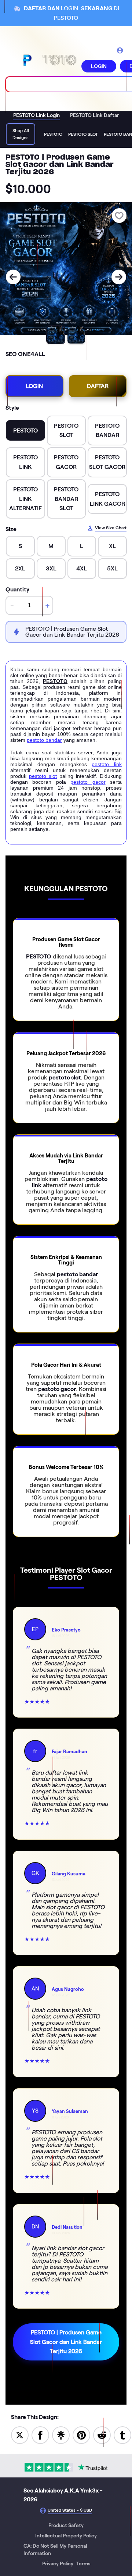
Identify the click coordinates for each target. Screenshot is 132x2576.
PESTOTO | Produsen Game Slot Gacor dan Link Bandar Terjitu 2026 (66, 2342)
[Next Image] (119, 277)
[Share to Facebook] (40, 2435)
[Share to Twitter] (20, 2435)
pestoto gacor (88, 782)
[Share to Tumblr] (122, 2435)
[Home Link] (49, 60)
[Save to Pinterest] (81, 2435)
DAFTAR (98, 386)
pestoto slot (43, 776)
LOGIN (99, 66)
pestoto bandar (44, 740)
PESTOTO (55, 681)
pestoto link (107, 764)
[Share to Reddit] (102, 2435)
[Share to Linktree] (61, 2435)
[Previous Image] (13, 277)
